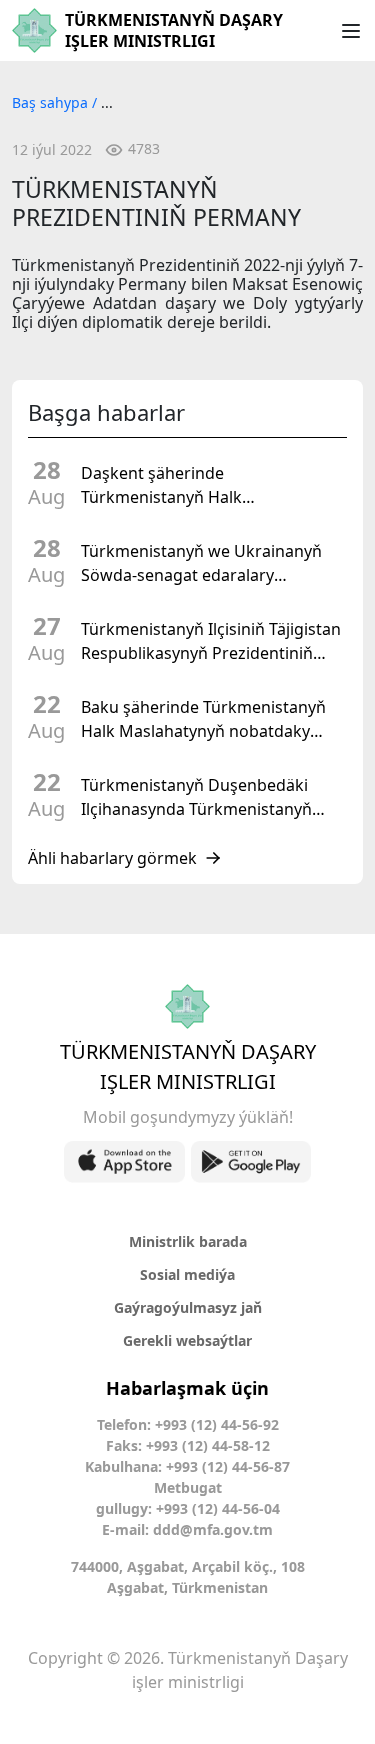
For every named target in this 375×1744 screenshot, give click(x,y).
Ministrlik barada (188, 1241)
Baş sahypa (52, 102)
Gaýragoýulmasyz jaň (188, 1307)
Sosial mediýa (187, 1274)
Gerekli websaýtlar (187, 1340)
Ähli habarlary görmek (112, 858)
